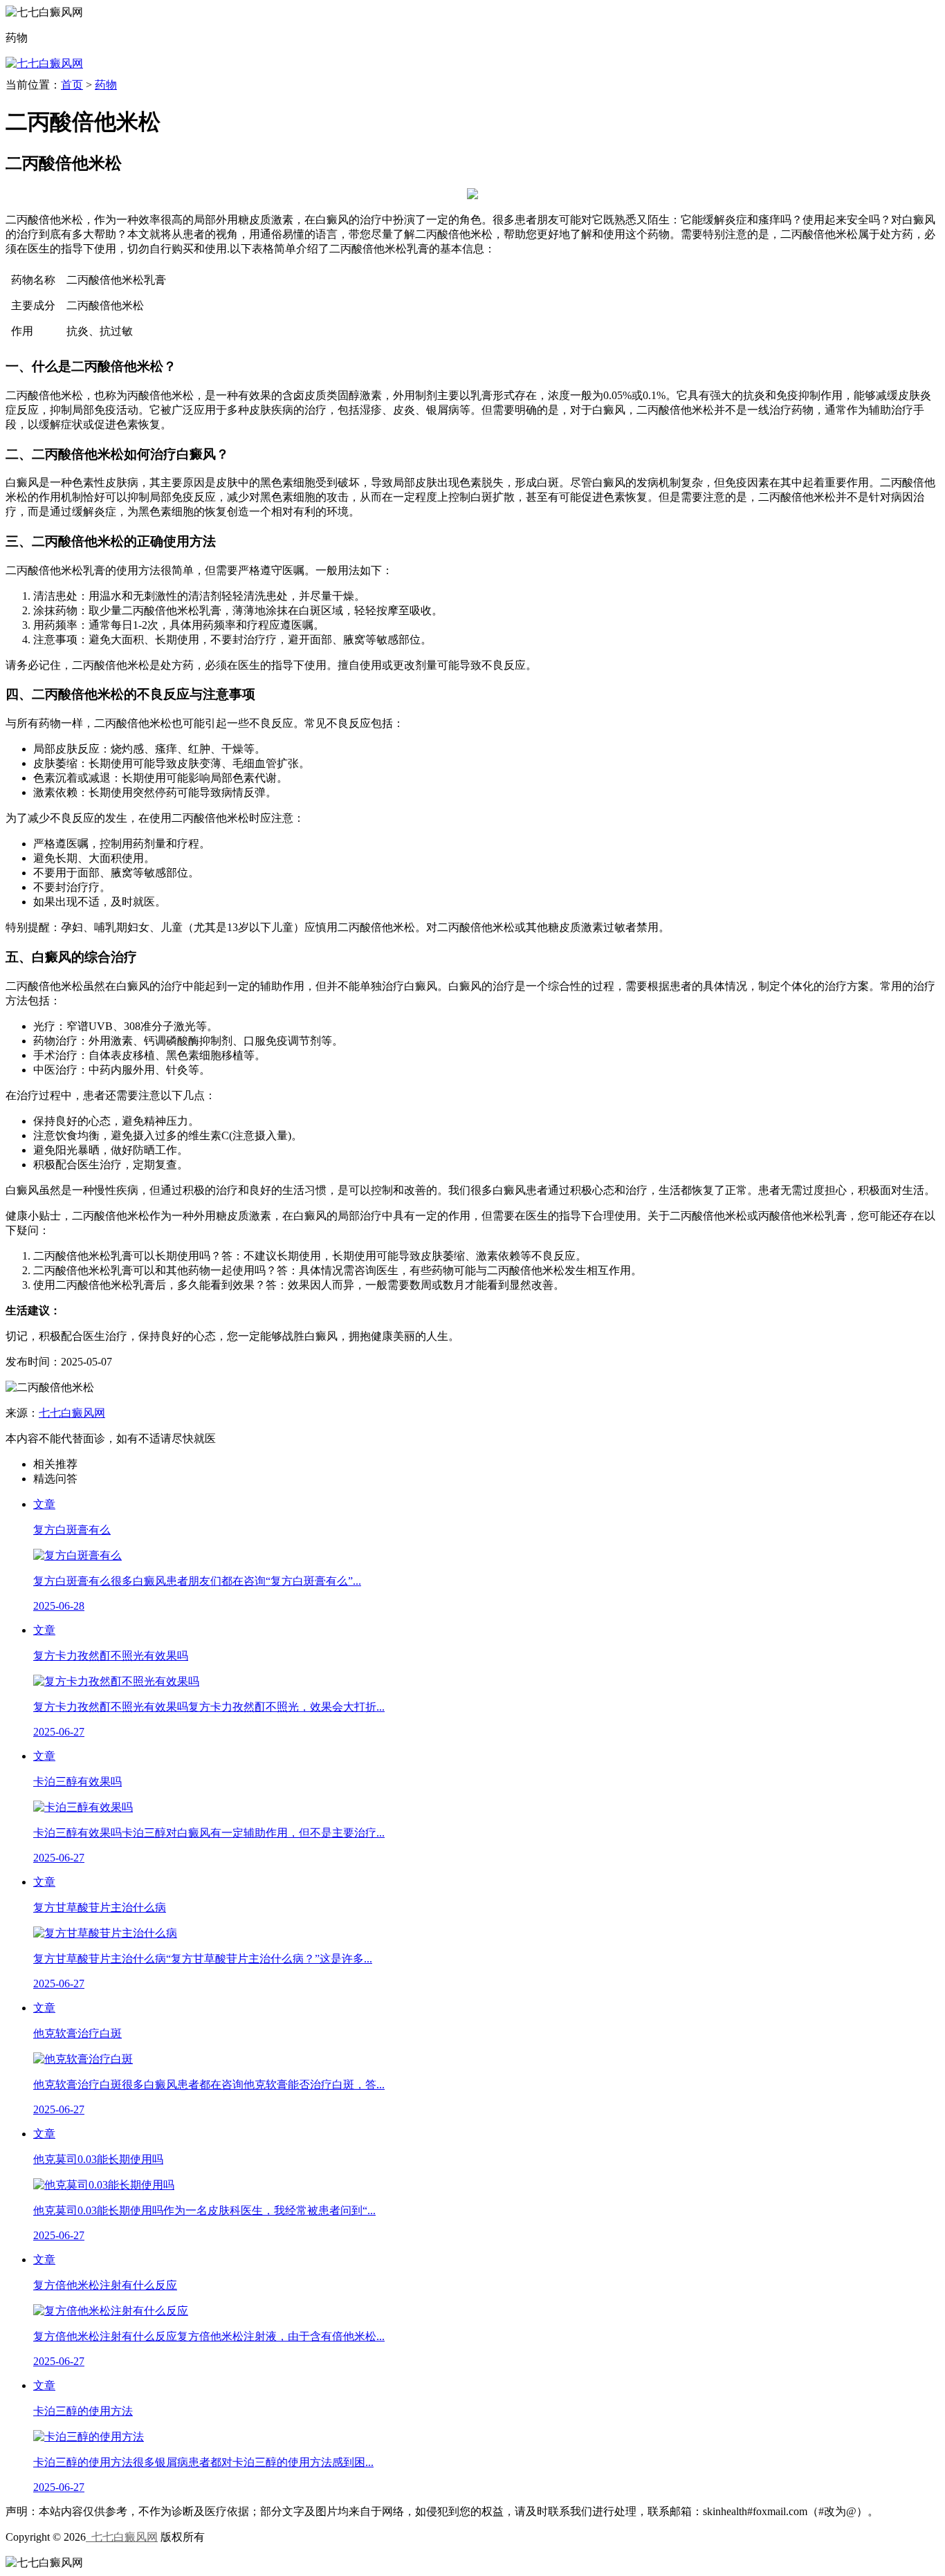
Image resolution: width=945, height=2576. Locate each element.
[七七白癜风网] (44, 63)
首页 (72, 85)
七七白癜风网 (72, 1413)
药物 (106, 85)
